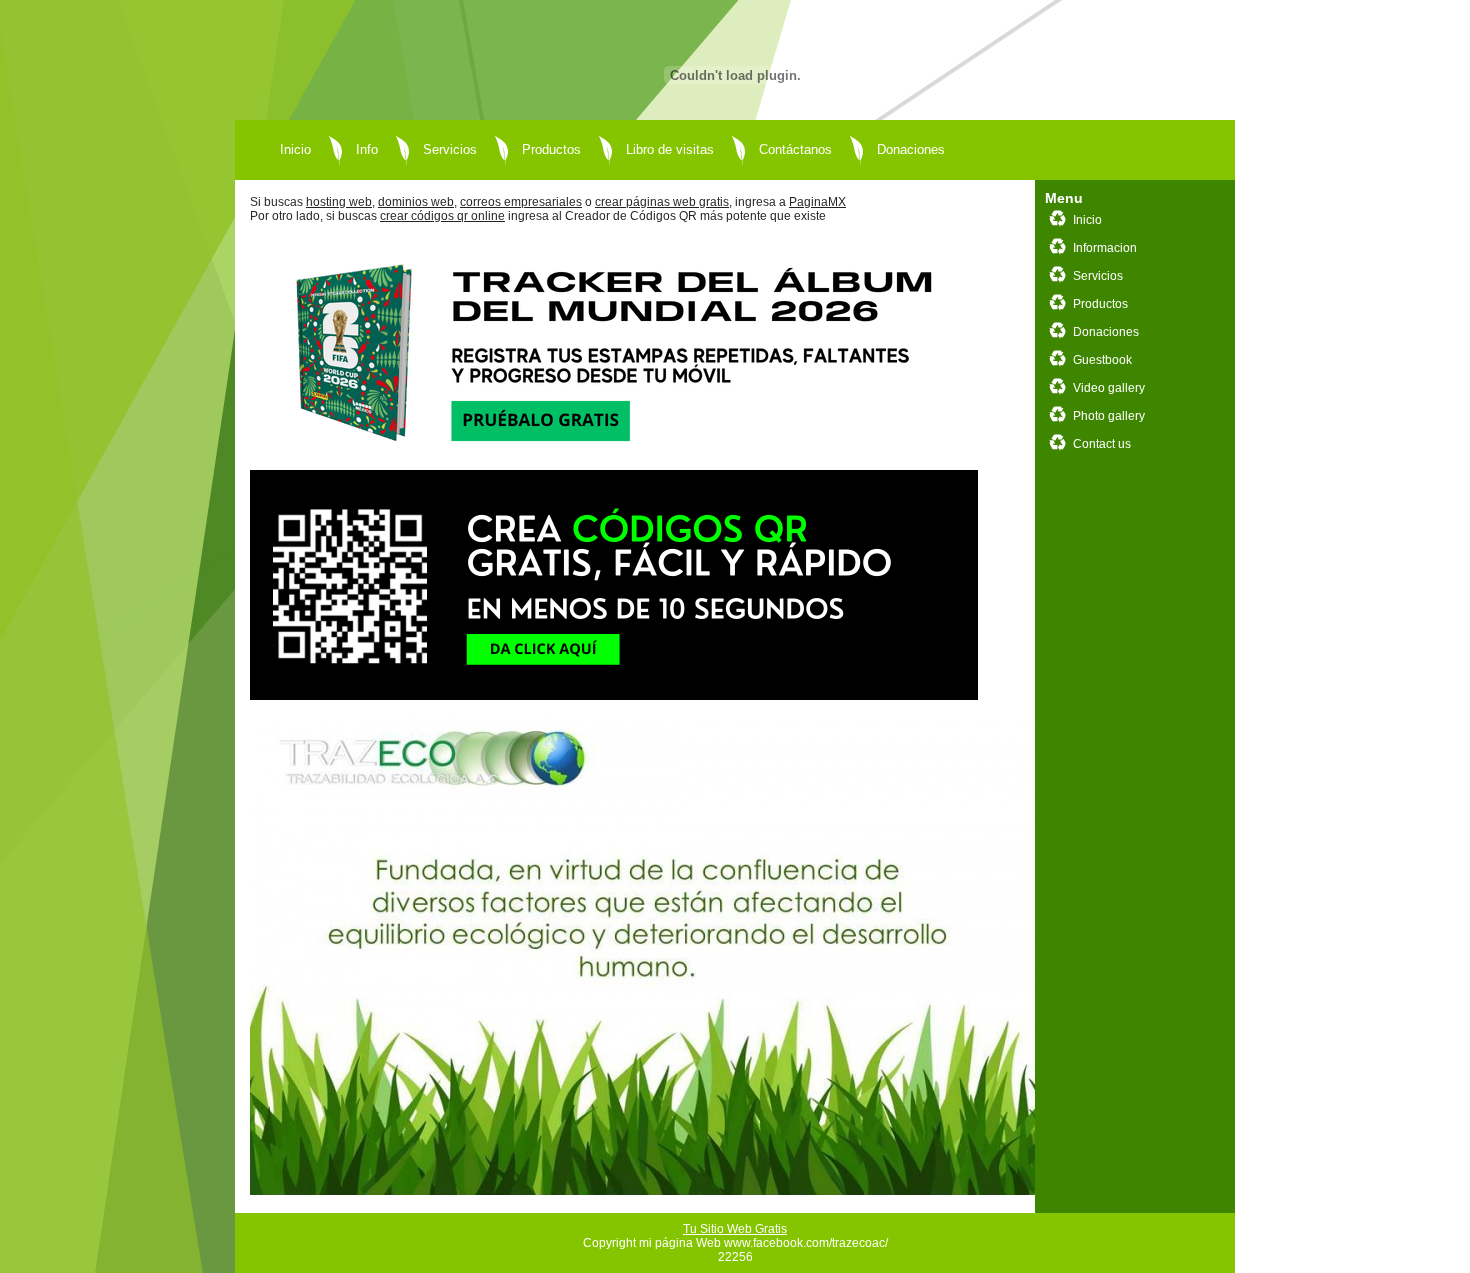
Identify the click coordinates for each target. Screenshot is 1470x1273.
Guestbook (1102, 360)
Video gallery (1109, 388)
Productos (551, 149)
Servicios (450, 149)
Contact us (1102, 444)
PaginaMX (817, 202)
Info (367, 149)
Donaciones (911, 149)
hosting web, (340, 202)
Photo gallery (1109, 416)
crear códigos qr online (442, 216)
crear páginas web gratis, (663, 202)
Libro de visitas (670, 149)
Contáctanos (795, 149)
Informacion (1105, 248)
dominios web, (417, 202)
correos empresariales (521, 202)
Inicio (295, 149)
